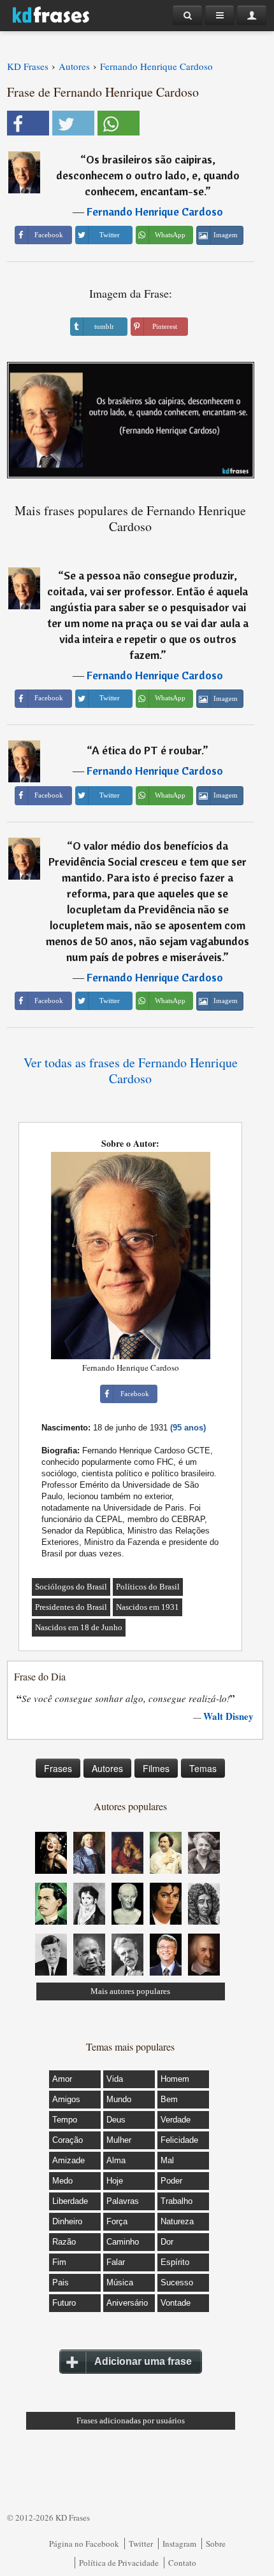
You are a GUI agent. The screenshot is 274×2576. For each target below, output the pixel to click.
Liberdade (70, 2201)
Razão (64, 2242)
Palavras (123, 2201)
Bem (169, 2099)
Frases (58, 1768)
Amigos (66, 2099)
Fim (59, 2262)
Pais (61, 2282)
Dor (167, 2242)
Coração (68, 2140)
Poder (171, 2181)
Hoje (115, 2181)
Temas (203, 1768)
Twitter (141, 2544)
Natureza (177, 2221)
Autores (107, 1768)
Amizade (68, 2160)
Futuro (64, 2303)
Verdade (176, 2120)
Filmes (156, 1768)
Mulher (119, 2140)
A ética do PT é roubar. (147, 750)
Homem (175, 2079)
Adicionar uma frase (143, 2361)
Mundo (119, 2099)
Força (117, 2221)
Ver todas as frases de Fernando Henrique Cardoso (131, 1070)
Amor (62, 2079)
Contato (182, 2563)
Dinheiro (67, 2221)
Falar (116, 2262)
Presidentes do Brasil (71, 1607)
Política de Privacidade (119, 2563)
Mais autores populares (130, 1991)
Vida (115, 2079)
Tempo (65, 2120)
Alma (116, 2160)
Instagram (179, 2544)
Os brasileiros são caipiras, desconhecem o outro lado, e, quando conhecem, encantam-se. (148, 175)
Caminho (123, 2242)
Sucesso (177, 2282)
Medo (62, 2181)
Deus (116, 2120)
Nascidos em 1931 (148, 1607)
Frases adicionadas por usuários (131, 2420)
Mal (167, 2160)
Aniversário (127, 2303)
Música (120, 2282)
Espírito (175, 2262)
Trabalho (177, 2201)
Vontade (176, 2303)
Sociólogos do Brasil (71, 1587)
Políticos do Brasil (148, 1587)
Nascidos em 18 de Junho (79, 1627)
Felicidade (179, 2140)
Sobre (216, 2544)
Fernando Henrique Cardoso (155, 211)
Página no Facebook (84, 2544)
